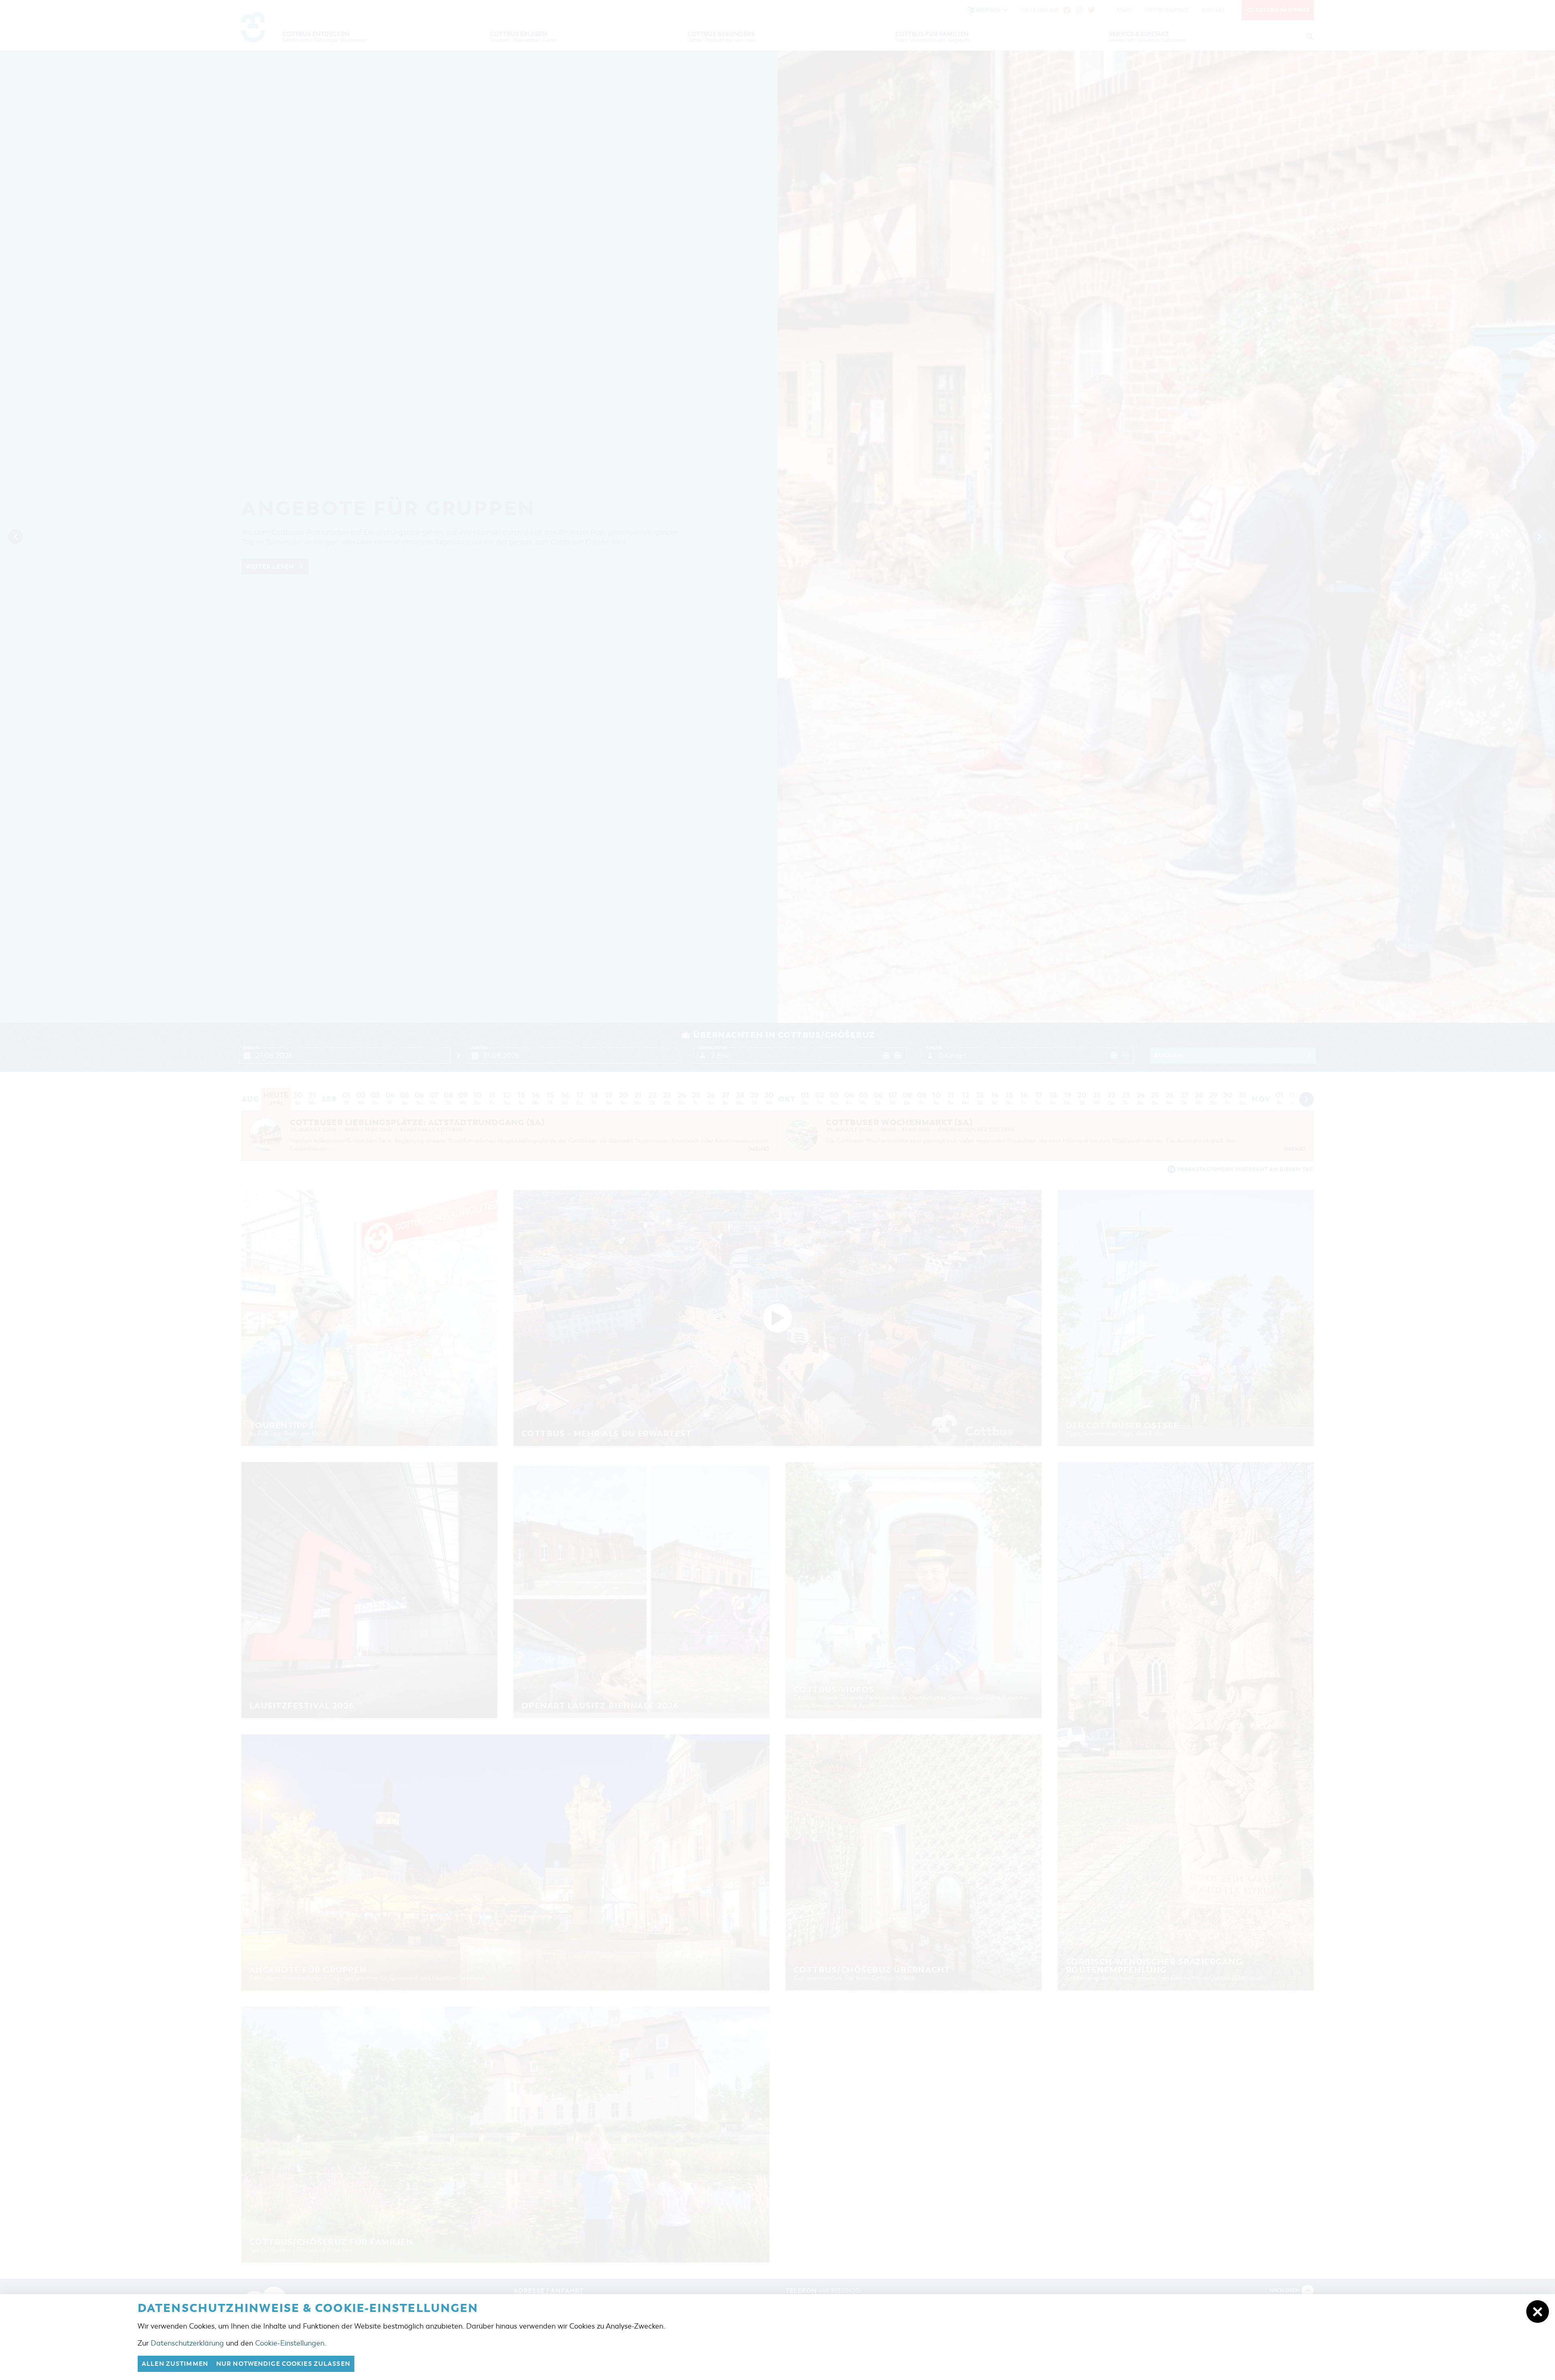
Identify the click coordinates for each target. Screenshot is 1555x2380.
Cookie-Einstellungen (290, 2343)
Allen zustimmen (175, 2364)
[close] (1538, 2312)
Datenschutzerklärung (187, 2343)
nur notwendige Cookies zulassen (283, 2364)
